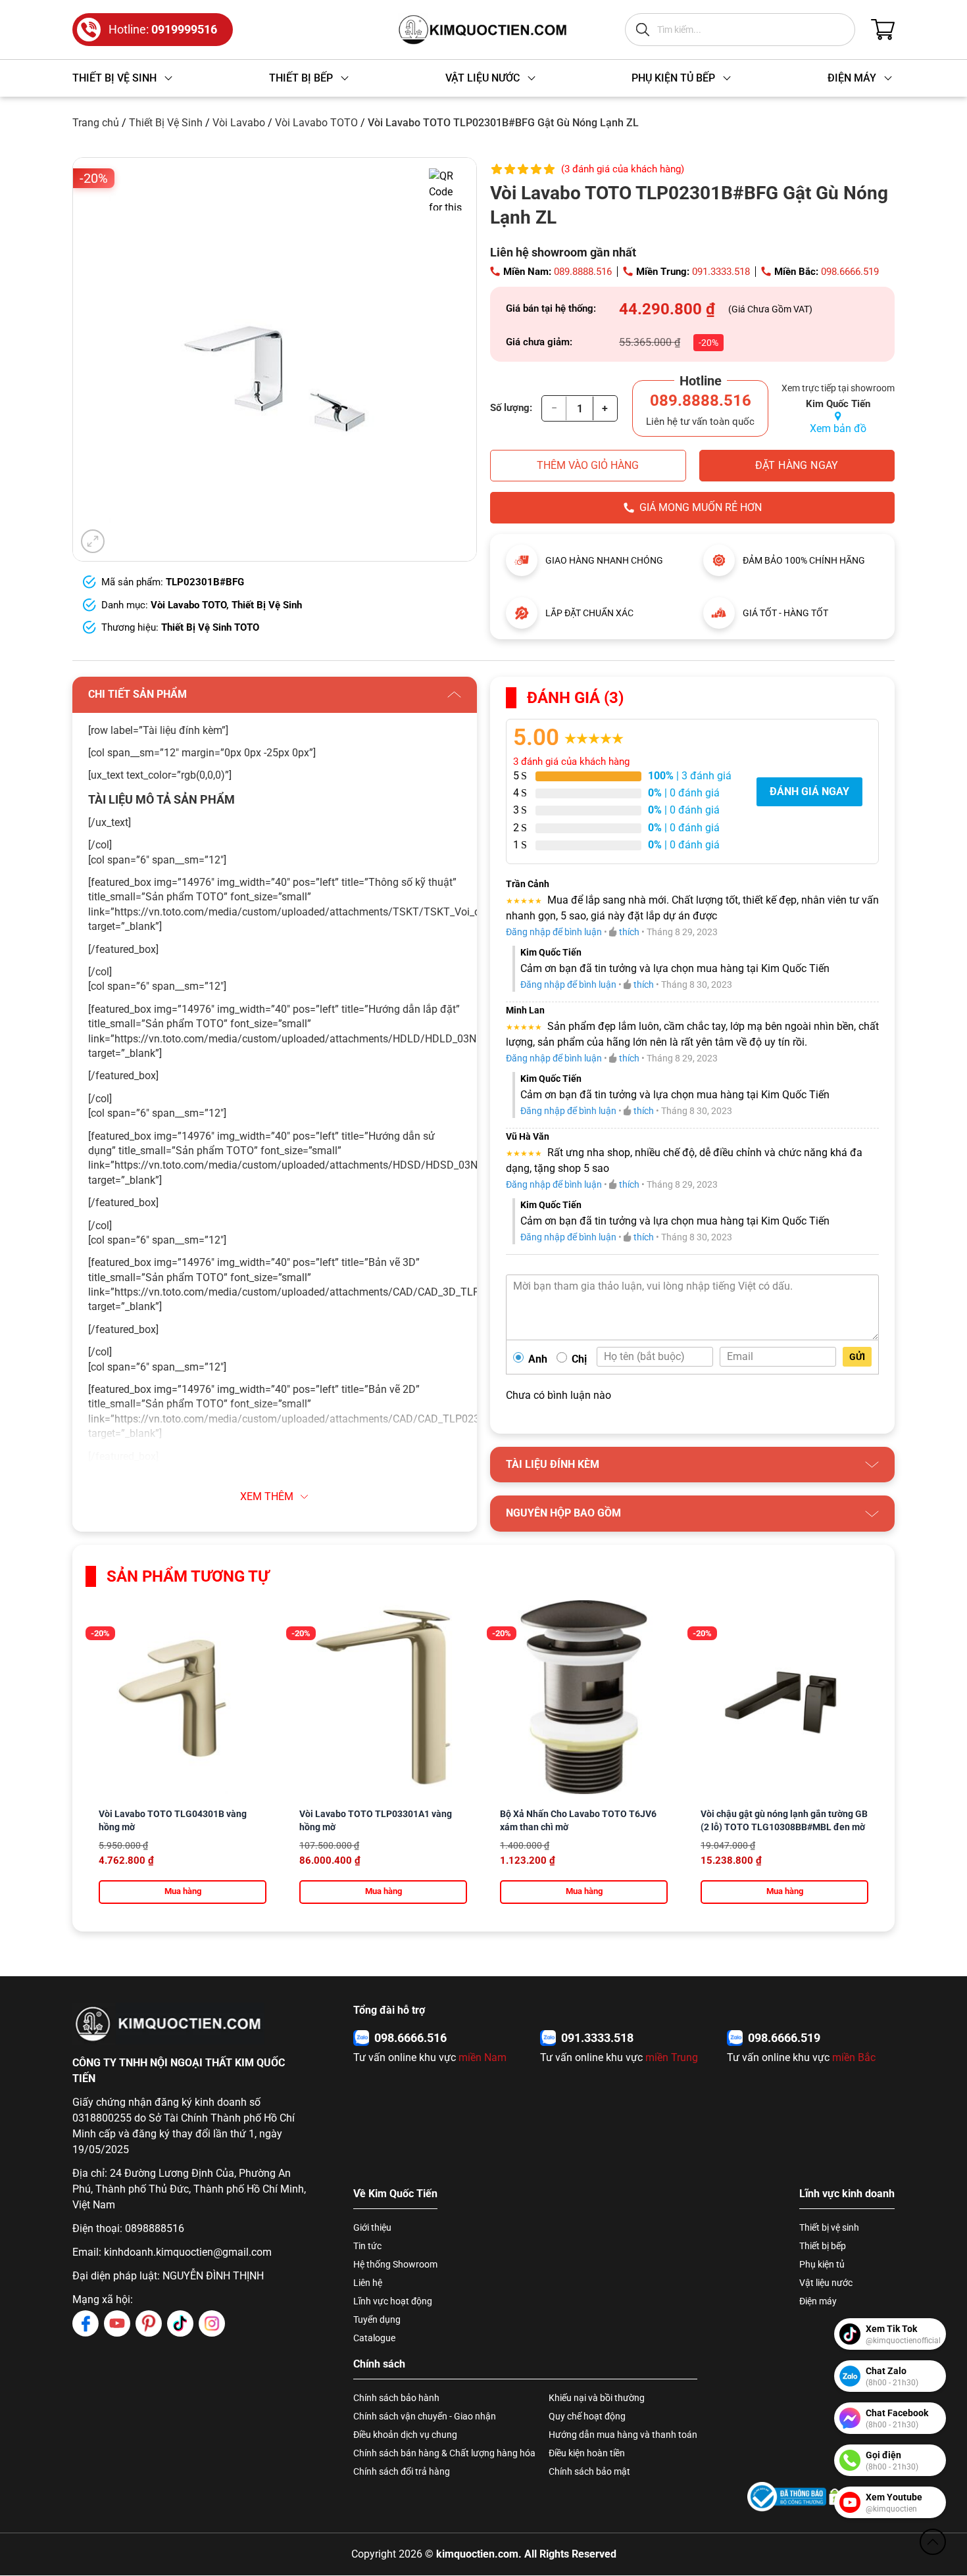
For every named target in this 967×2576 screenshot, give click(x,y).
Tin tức (367, 2246)
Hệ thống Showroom (395, 2264)
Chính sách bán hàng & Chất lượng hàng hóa (444, 2453)
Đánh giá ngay (809, 791)
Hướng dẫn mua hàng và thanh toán (623, 2435)
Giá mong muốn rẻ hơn (701, 507)
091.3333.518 (721, 272)
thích (629, 932)
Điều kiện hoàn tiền (587, 2453)
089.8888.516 (583, 272)
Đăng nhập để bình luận (554, 932)
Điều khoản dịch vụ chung (405, 2435)
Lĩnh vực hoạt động (393, 2301)
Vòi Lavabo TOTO (316, 123)
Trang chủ (96, 123)
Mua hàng (183, 1891)
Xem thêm (267, 1496)
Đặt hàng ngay (797, 465)
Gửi (857, 1357)
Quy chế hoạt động (587, 2416)
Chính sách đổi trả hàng (402, 2471)
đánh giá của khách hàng (571, 762)
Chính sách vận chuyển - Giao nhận (425, 2416)
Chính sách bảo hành (396, 2398)
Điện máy (818, 2301)
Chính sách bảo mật (589, 2471)
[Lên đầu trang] (933, 2542)
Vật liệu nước (826, 2283)
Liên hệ (368, 2283)
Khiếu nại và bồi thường (597, 2398)
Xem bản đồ (838, 428)
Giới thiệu (372, 2227)
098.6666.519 (850, 272)
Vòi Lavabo (239, 123)
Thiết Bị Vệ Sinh (166, 123)
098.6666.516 (410, 2038)
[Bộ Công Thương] (787, 2497)
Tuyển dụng (377, 2320)
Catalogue (374, 2338)
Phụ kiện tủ (822, 2264)
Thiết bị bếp (823, 2246)
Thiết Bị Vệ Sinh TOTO (210, 627)
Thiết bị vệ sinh (829, 2227)
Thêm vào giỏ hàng (588, 465)
